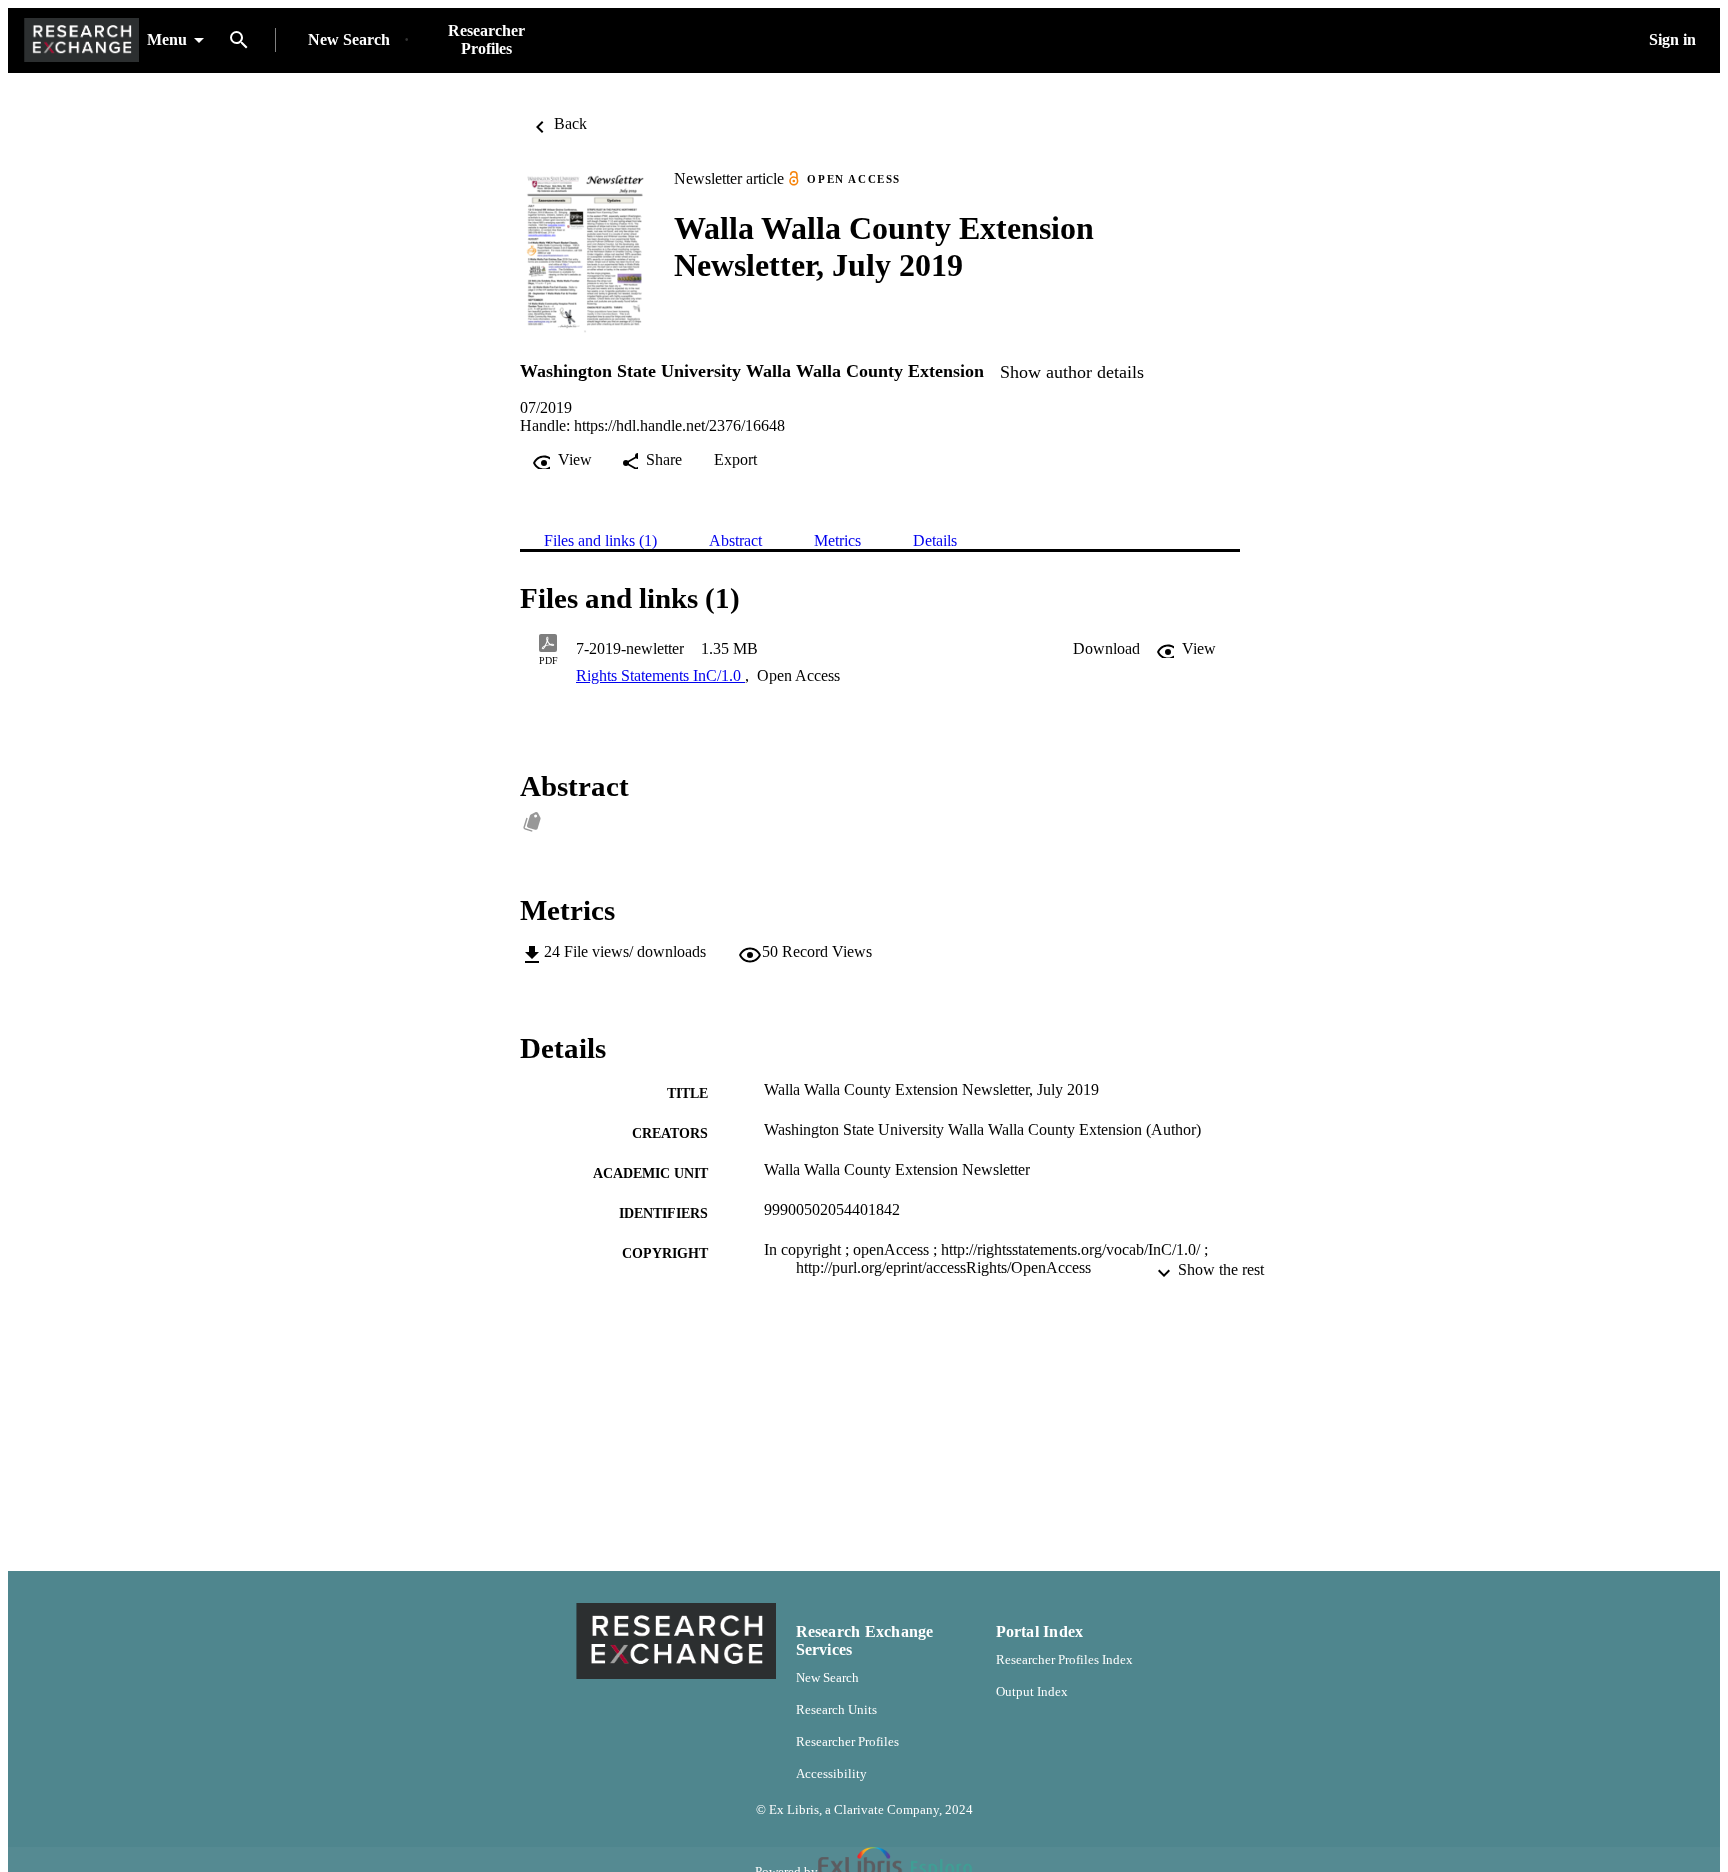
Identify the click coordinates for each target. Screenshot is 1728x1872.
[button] (1106, 649)
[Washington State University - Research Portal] (81, 40)
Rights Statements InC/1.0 (660, 675)
